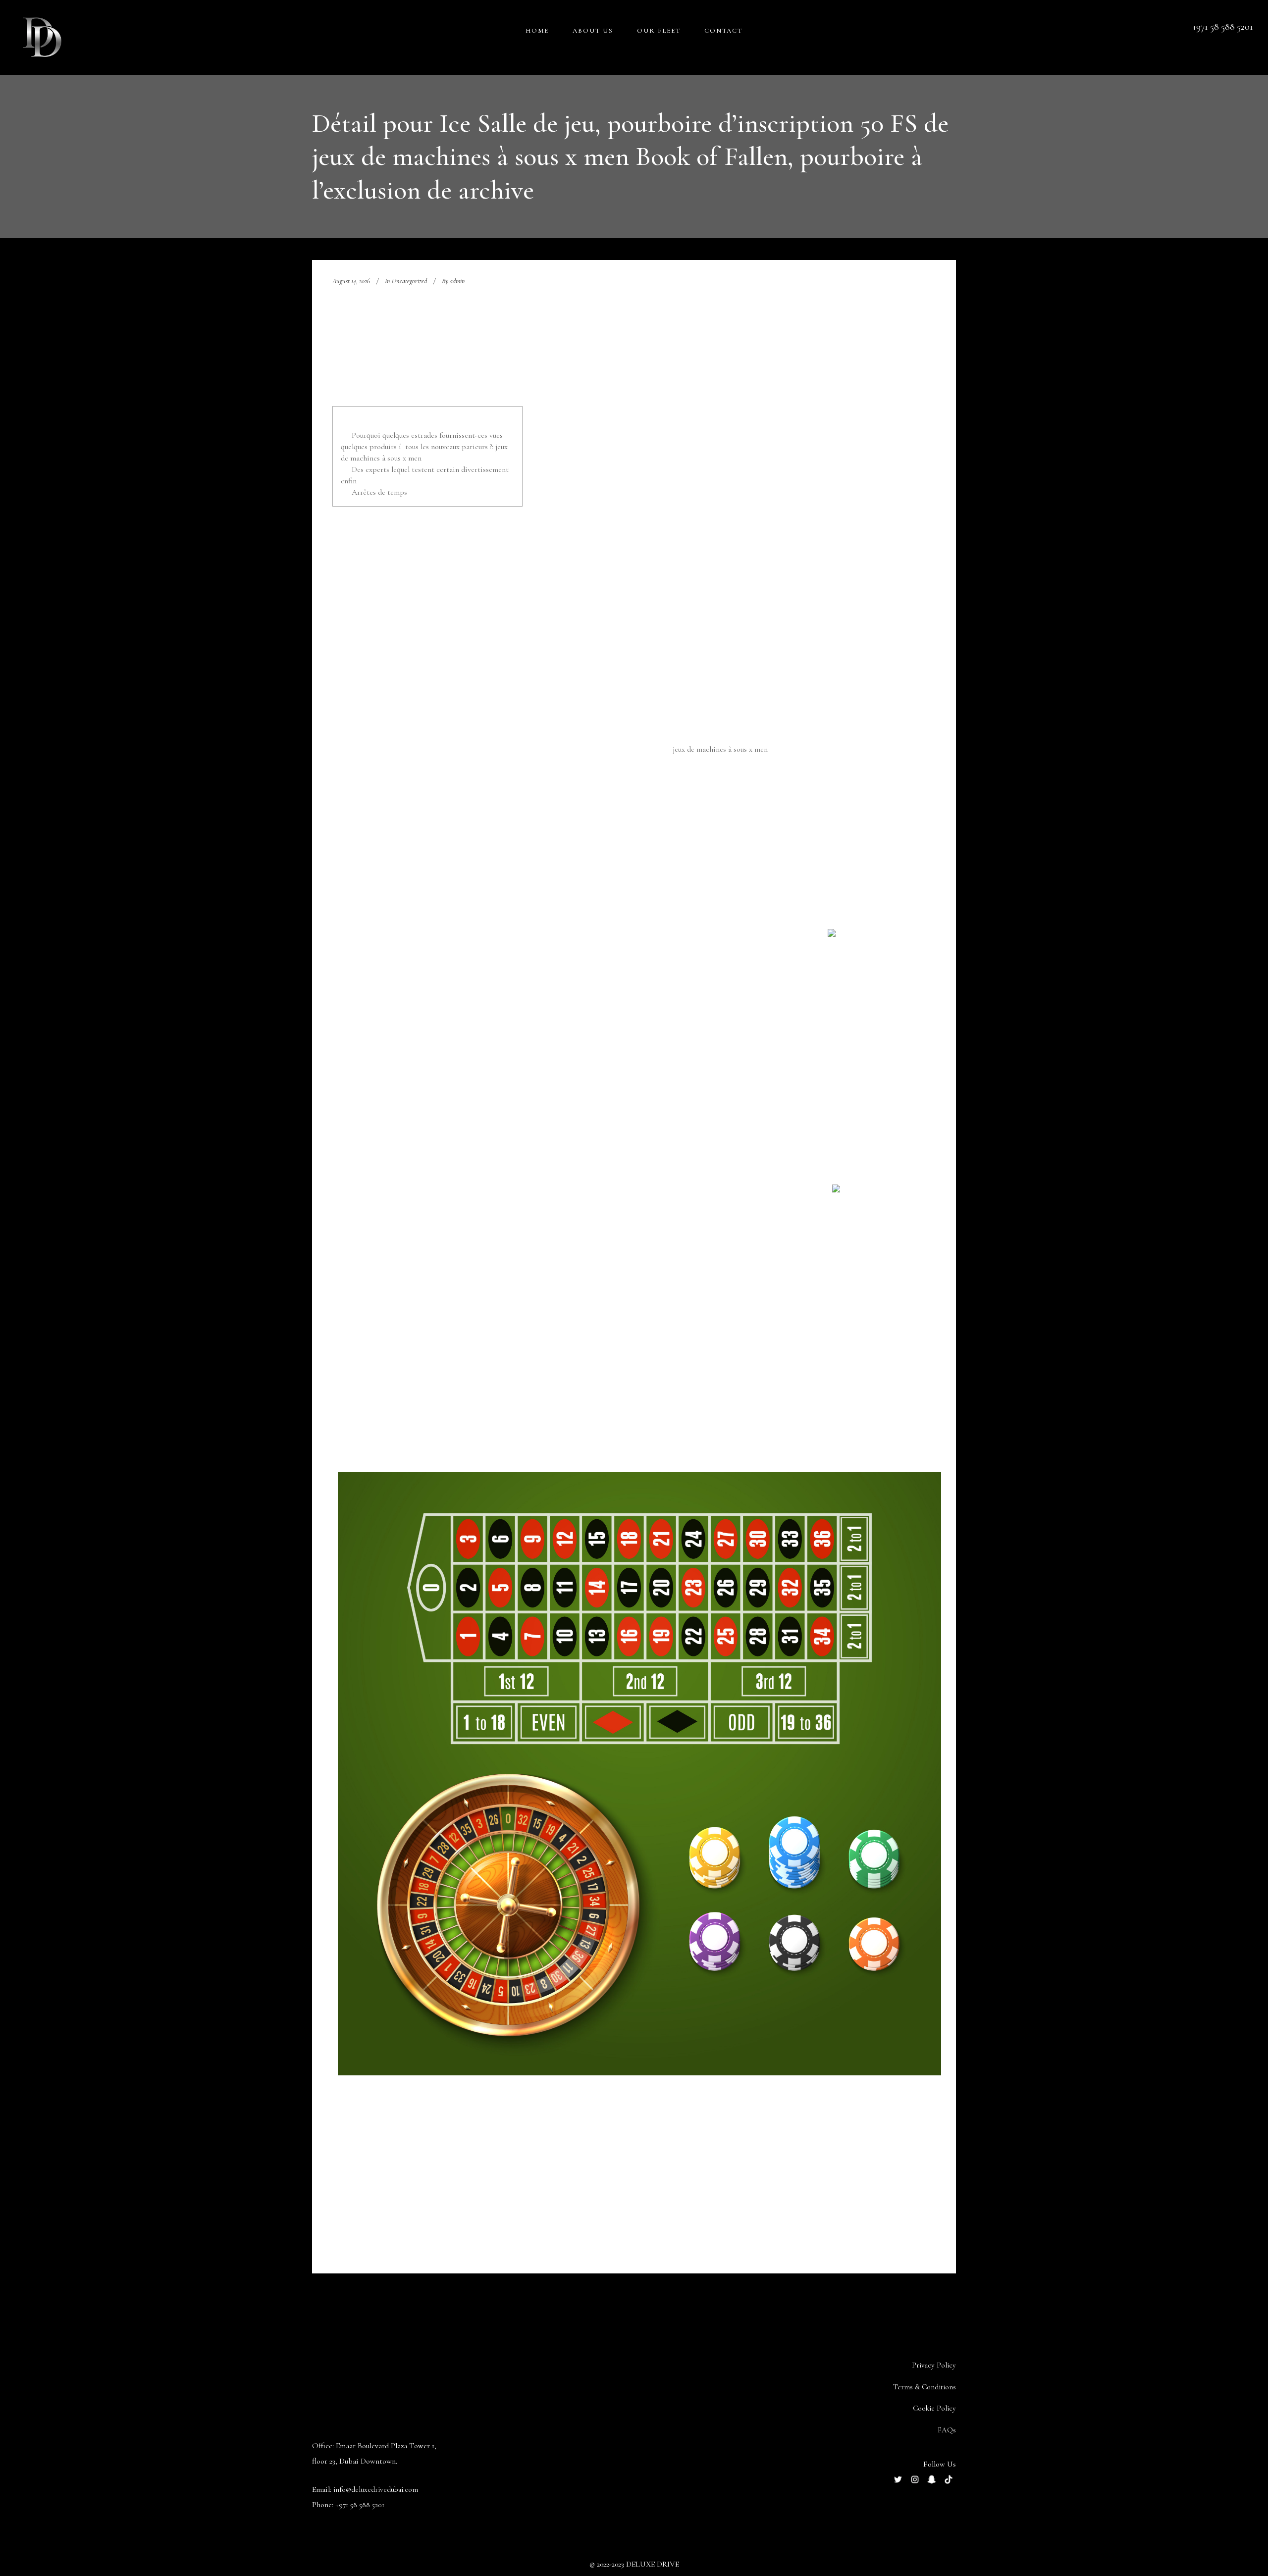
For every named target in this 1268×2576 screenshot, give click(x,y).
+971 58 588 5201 (360, 2505)
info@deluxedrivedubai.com (376, 2489)
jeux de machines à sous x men (720, 749)
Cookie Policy (934, 2408)
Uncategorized (409, 281)
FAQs (947, 2430)
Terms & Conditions (925, 2387)
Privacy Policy (934, 2365)
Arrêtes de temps (379, 492)
